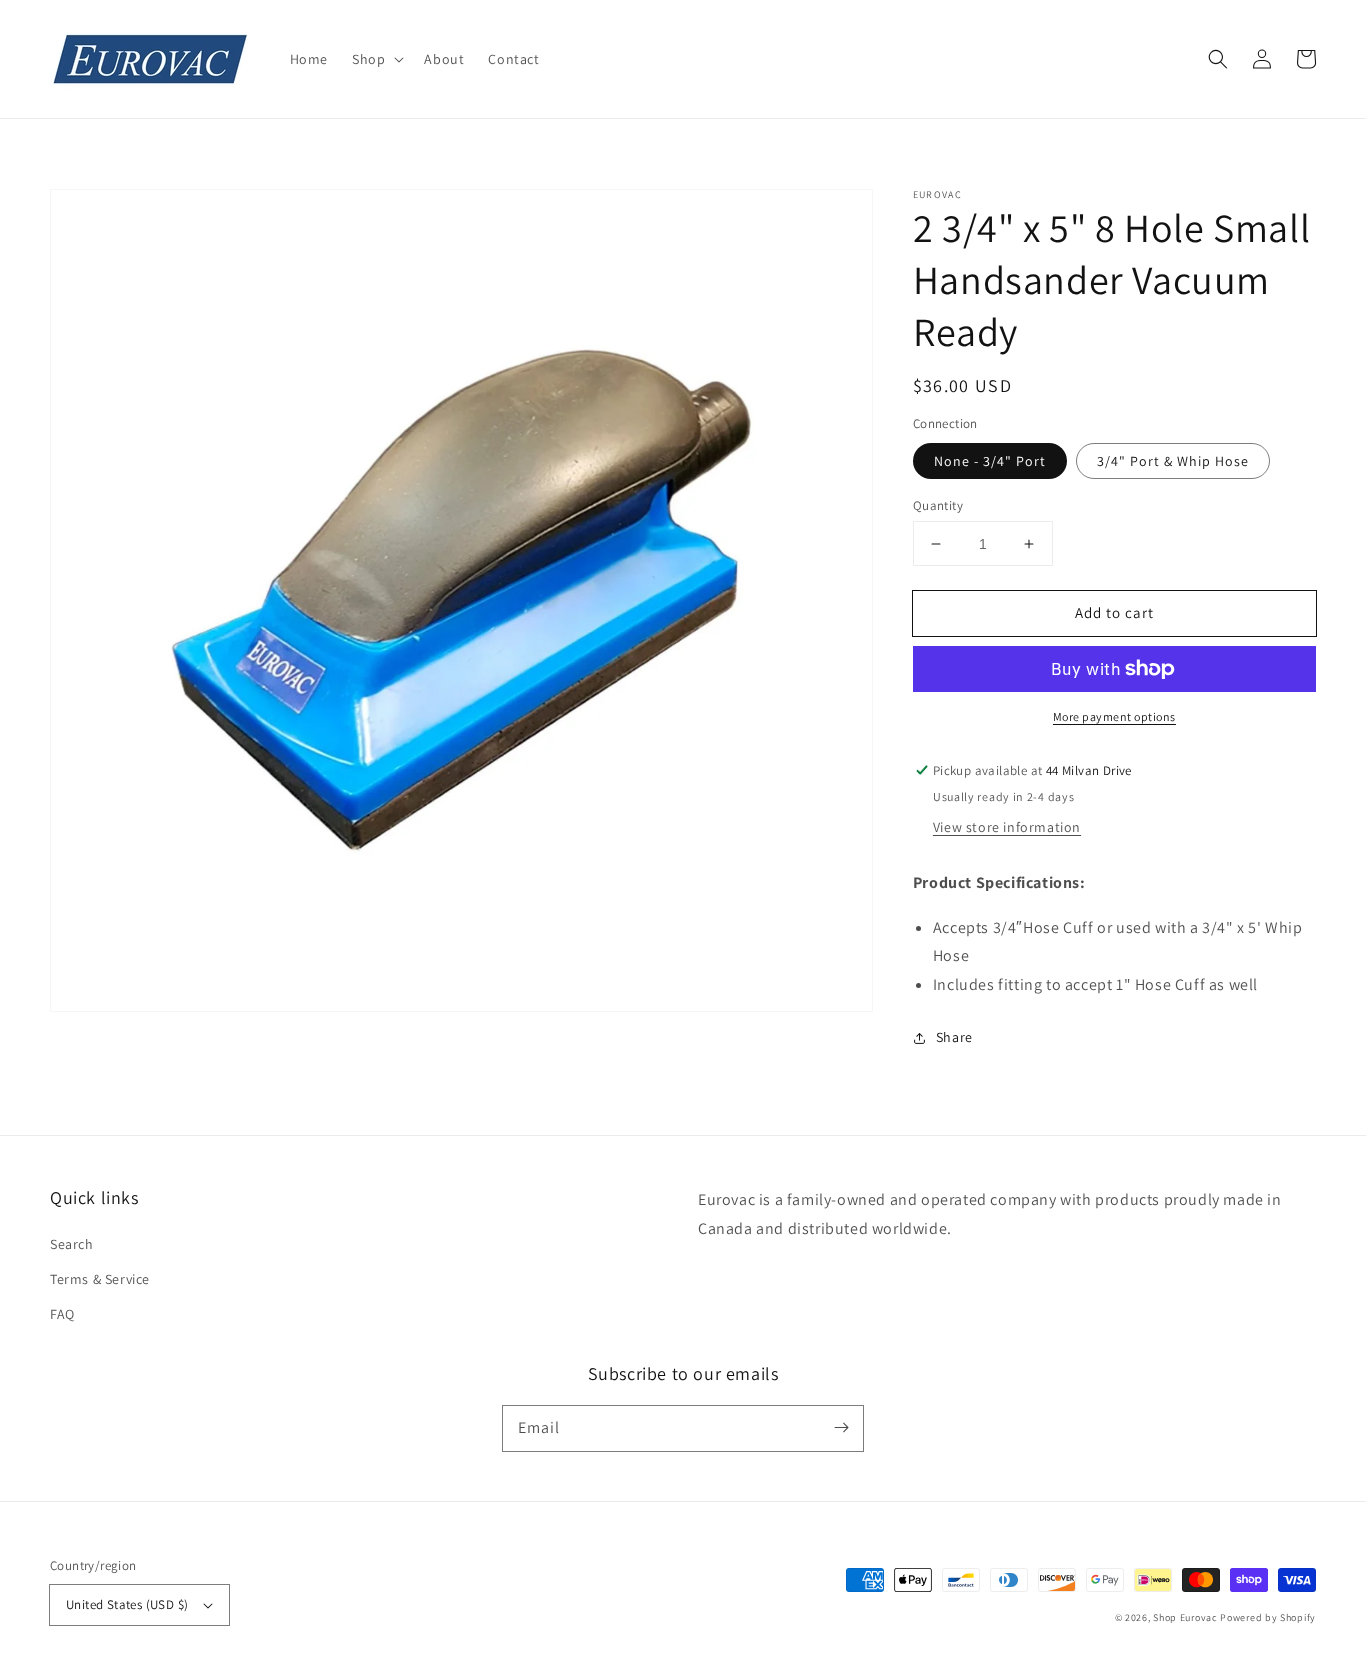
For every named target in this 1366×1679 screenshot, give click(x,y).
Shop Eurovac (1185, 1617)
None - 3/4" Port (990, 461)
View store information (1007, 827)
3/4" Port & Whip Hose (1173, 461)
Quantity (938, 505)
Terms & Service (100, 1279)
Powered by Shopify (1268, 1617)
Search (72, 1244)
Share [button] (954, 1037)
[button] (376, 59)
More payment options (1114, 716)
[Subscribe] (841, 1428)
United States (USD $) (127, 1604)
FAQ (62, 1314)
